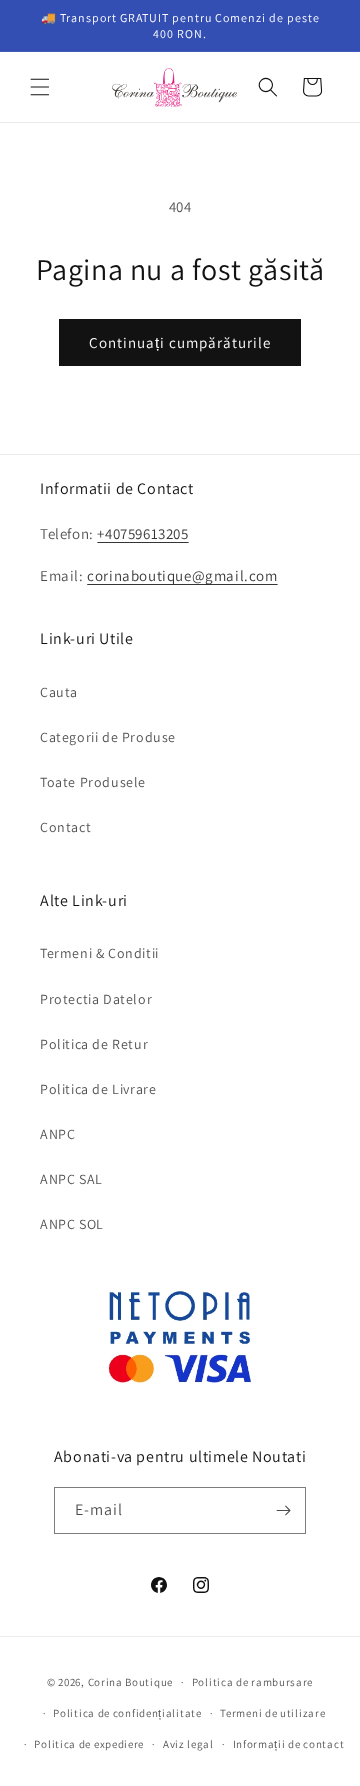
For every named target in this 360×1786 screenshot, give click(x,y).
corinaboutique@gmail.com (182, 575)
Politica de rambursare (252, 1682)
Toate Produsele (93, 782)
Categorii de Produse (108, 737)
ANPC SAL (71, 1179)
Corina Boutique (131, 1682)
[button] (40, 87)
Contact (65, 827)
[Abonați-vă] (283, 1510)
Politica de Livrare (98, 1089)
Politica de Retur (94, 1044)
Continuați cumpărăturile (180, 342)
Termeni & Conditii (99, 953)
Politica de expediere (89, 1744)
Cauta (59, 692)
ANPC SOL (72, 1224)
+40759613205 (142, 533)
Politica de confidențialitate (127, 1713)
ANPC (57, 1134)
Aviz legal (188, 1744)
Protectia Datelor (96, 999)
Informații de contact (289, 1744)
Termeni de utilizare (272, 1713)
